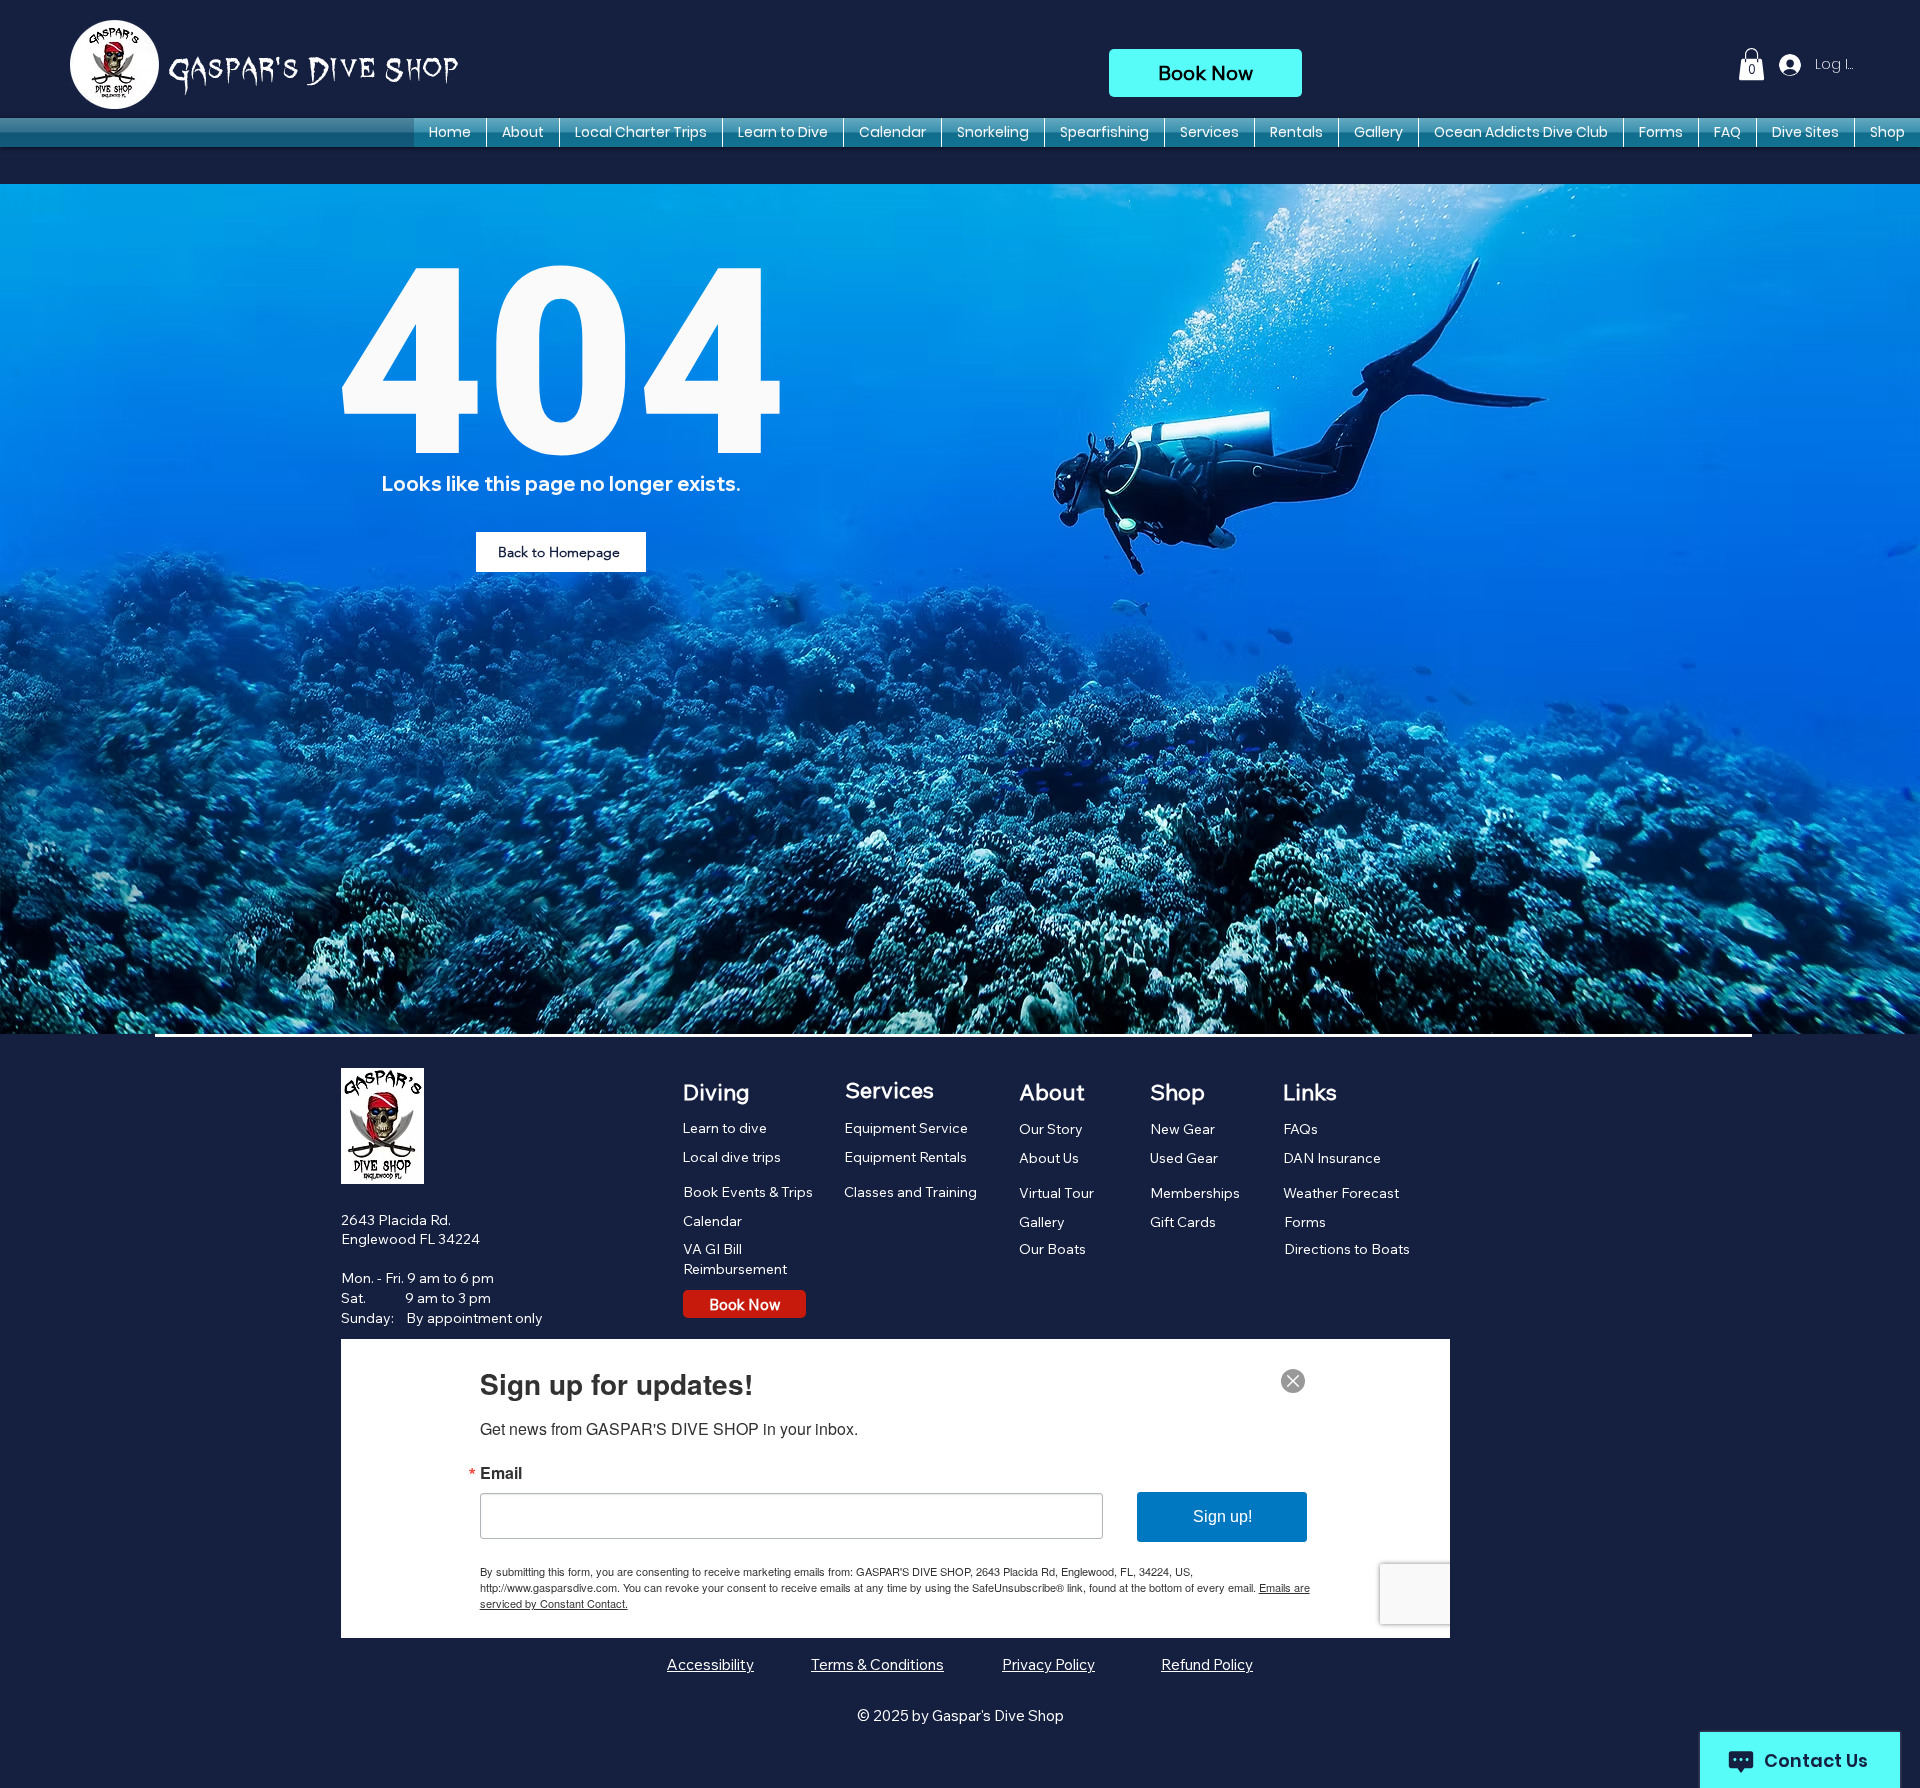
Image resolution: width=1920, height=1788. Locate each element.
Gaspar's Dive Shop (314, 71)
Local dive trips (731, 1157)
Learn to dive (724, 1128)
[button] (1751, 64)
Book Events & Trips (748, 1192)
